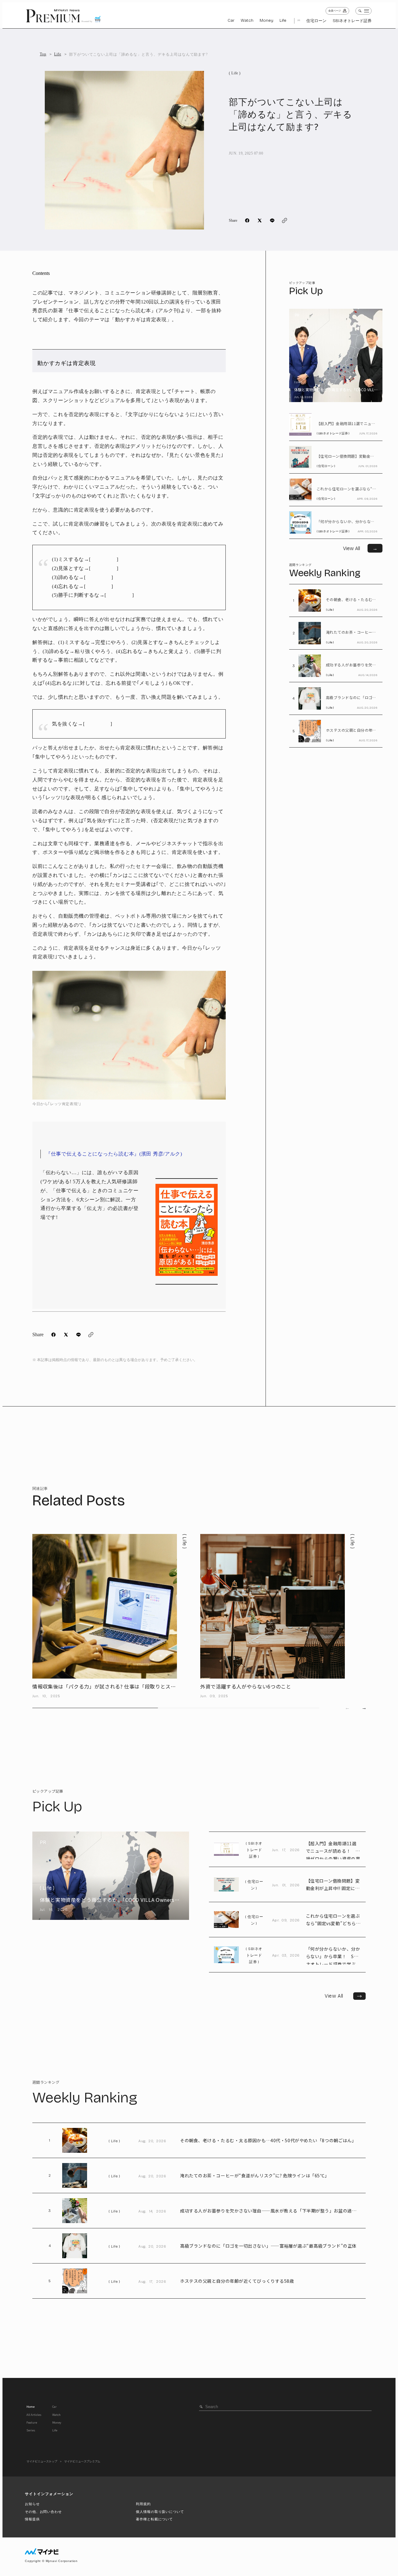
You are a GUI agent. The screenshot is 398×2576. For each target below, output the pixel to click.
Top (43, 54)
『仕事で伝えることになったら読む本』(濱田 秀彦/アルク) (114, 1154)
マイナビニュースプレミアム (82, 2461)
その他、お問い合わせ (43, 2512)
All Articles (34, 2415)
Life (283, 21)
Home (30, 2407)
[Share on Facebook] (247, 220)
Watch (247, 21)
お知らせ (32, 2504)
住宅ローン (316, 21)
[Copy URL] (285, 220)
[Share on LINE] (272, 220)
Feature (32, 2422)
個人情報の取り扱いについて (160, 2512)
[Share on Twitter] (260, 220)
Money (266, 21)
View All (345, 1996)
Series (31, 2430)
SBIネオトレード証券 (352, 21)
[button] (364, 1708)
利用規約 (143, 2504)
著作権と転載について (154, 2519)
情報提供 (32, 2519)
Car (231, 21)
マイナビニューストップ (42, 2461)
